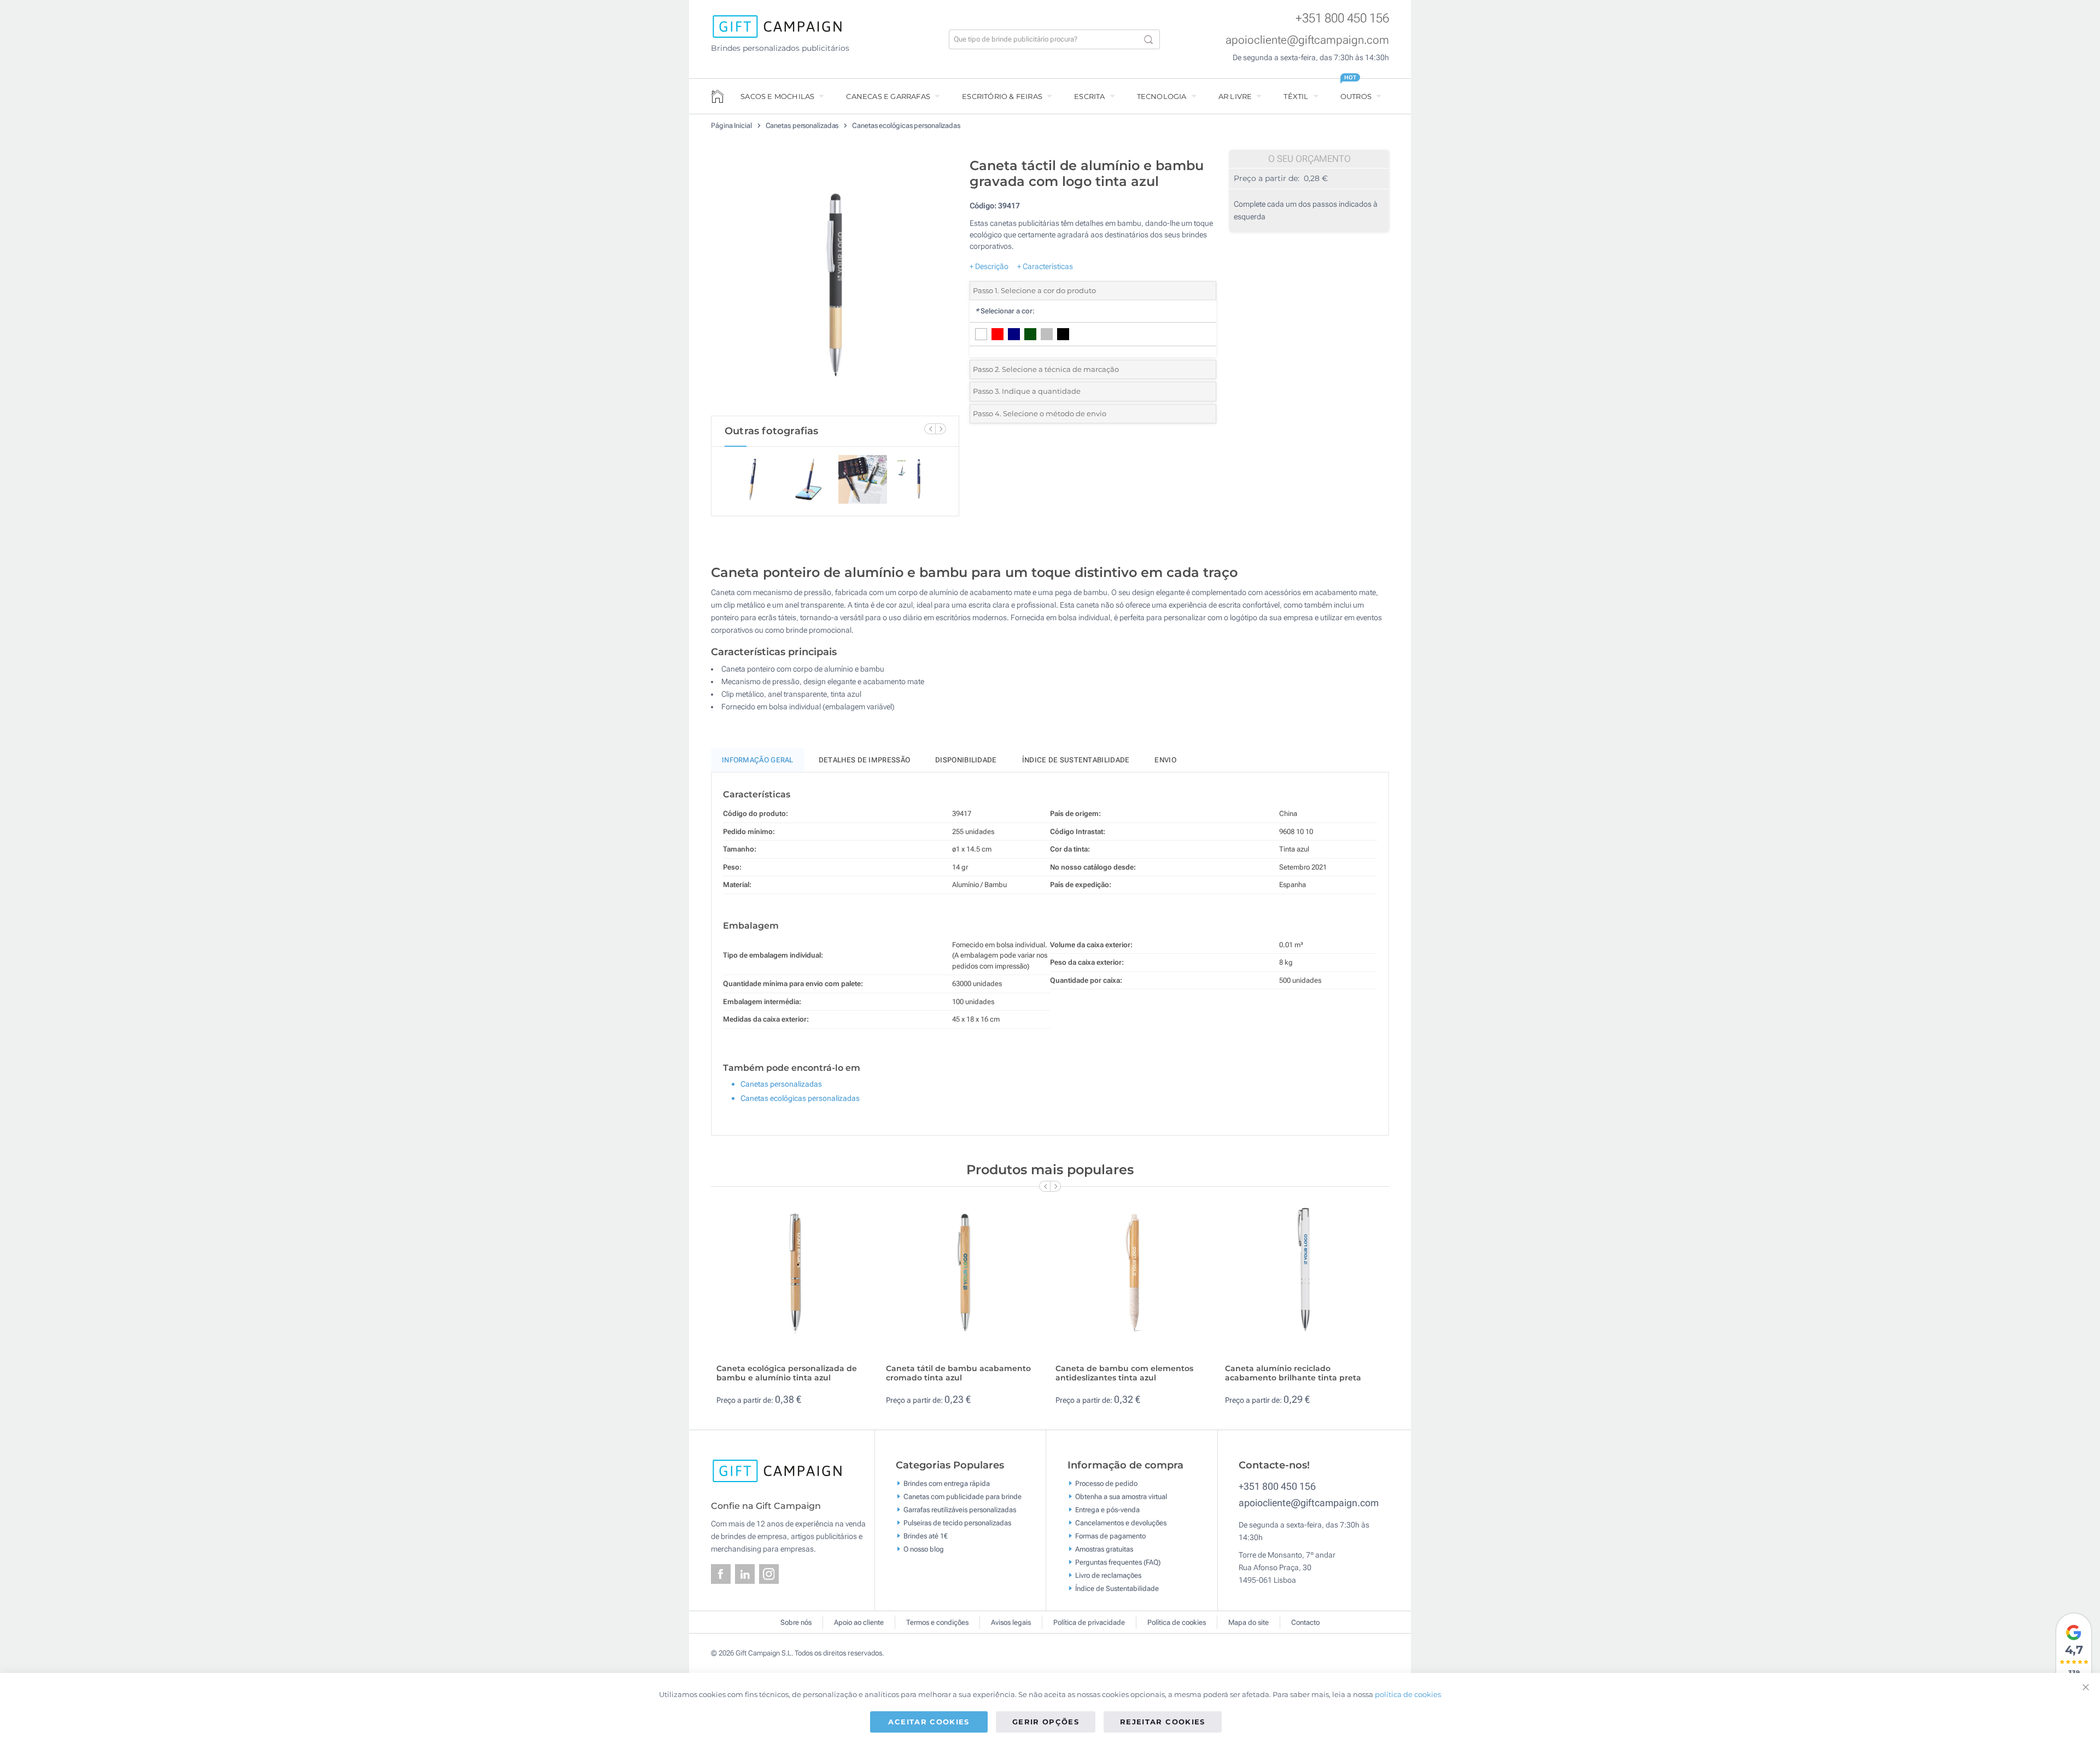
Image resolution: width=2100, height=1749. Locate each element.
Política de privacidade (1089, 1622)
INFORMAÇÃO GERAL (758, 760)
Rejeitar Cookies (1163, 1722)
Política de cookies (1177, 1622)
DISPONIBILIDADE (966, 760)
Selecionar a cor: (1005, 311)
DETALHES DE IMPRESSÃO (864, 760)
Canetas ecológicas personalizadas (906, 126)
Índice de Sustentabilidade (1117, 1588)
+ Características (1045, 266)
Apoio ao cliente (859, 1622)
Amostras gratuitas (1104, 1549)
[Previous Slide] (930, 429)
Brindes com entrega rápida (947, 1483)
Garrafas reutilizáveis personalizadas (960, 1510)
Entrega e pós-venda (1107, 1510)
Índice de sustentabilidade (1076, 760)
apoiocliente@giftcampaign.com (1307, 40)
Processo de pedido (1106, 1483)
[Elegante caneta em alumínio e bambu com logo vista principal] (835, 284)
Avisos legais (1011, 1622)
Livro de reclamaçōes (1108, 1575)
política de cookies (1408, 1694)
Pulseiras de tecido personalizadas (957, 1523)
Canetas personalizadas (803, 126)
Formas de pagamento (1110, 1536)
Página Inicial (732, 126)
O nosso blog (924, 1549)
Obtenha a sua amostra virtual (1121, 1497)
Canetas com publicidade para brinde (962, 1497)
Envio (1165, 760)
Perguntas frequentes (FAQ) (1118, 1562)
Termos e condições (937, 1622)
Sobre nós (796, 1622)
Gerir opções (1046, 1722)
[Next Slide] (941, 429)
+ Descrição (989, 266)
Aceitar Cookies (929, 1722)
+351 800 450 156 (1342, 18)
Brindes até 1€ (926, 1536)
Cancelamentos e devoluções (1121, 1523)
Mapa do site (1249, 1622)
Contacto (1305, 1622)
